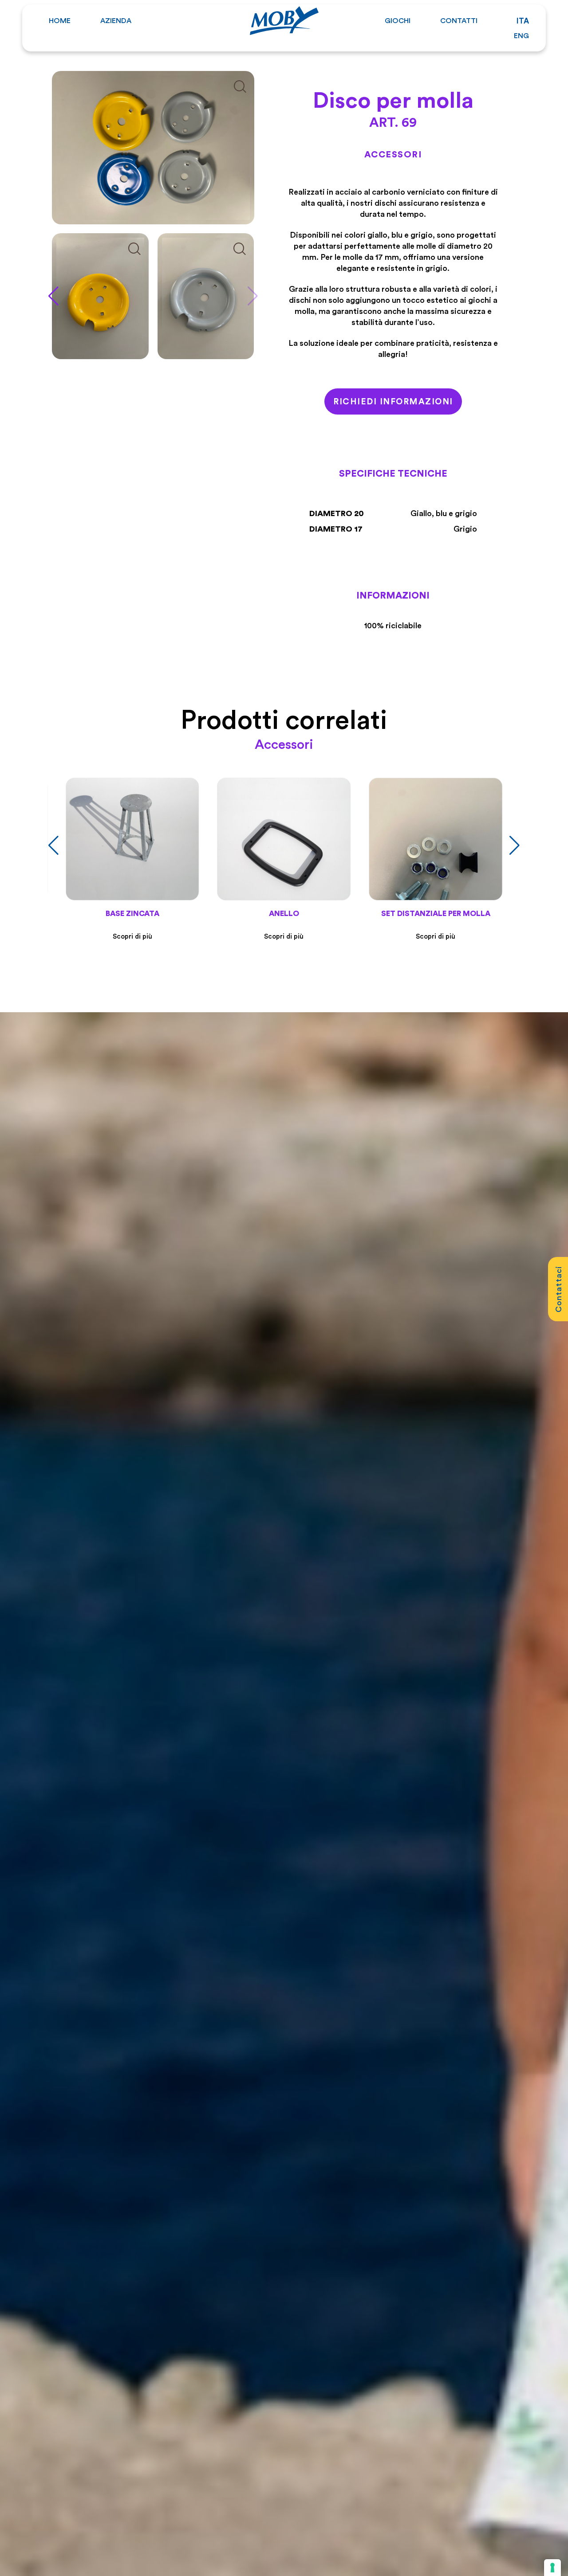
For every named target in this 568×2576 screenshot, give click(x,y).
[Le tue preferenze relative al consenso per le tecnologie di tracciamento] (552, 2568)
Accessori (393, 154)
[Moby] (284, 19)
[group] (100, 296)
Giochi (398, 20)
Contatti (459, 20)
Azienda (116, 20)
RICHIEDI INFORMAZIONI (393, 401)
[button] (253, 296)
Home (60, 20)
